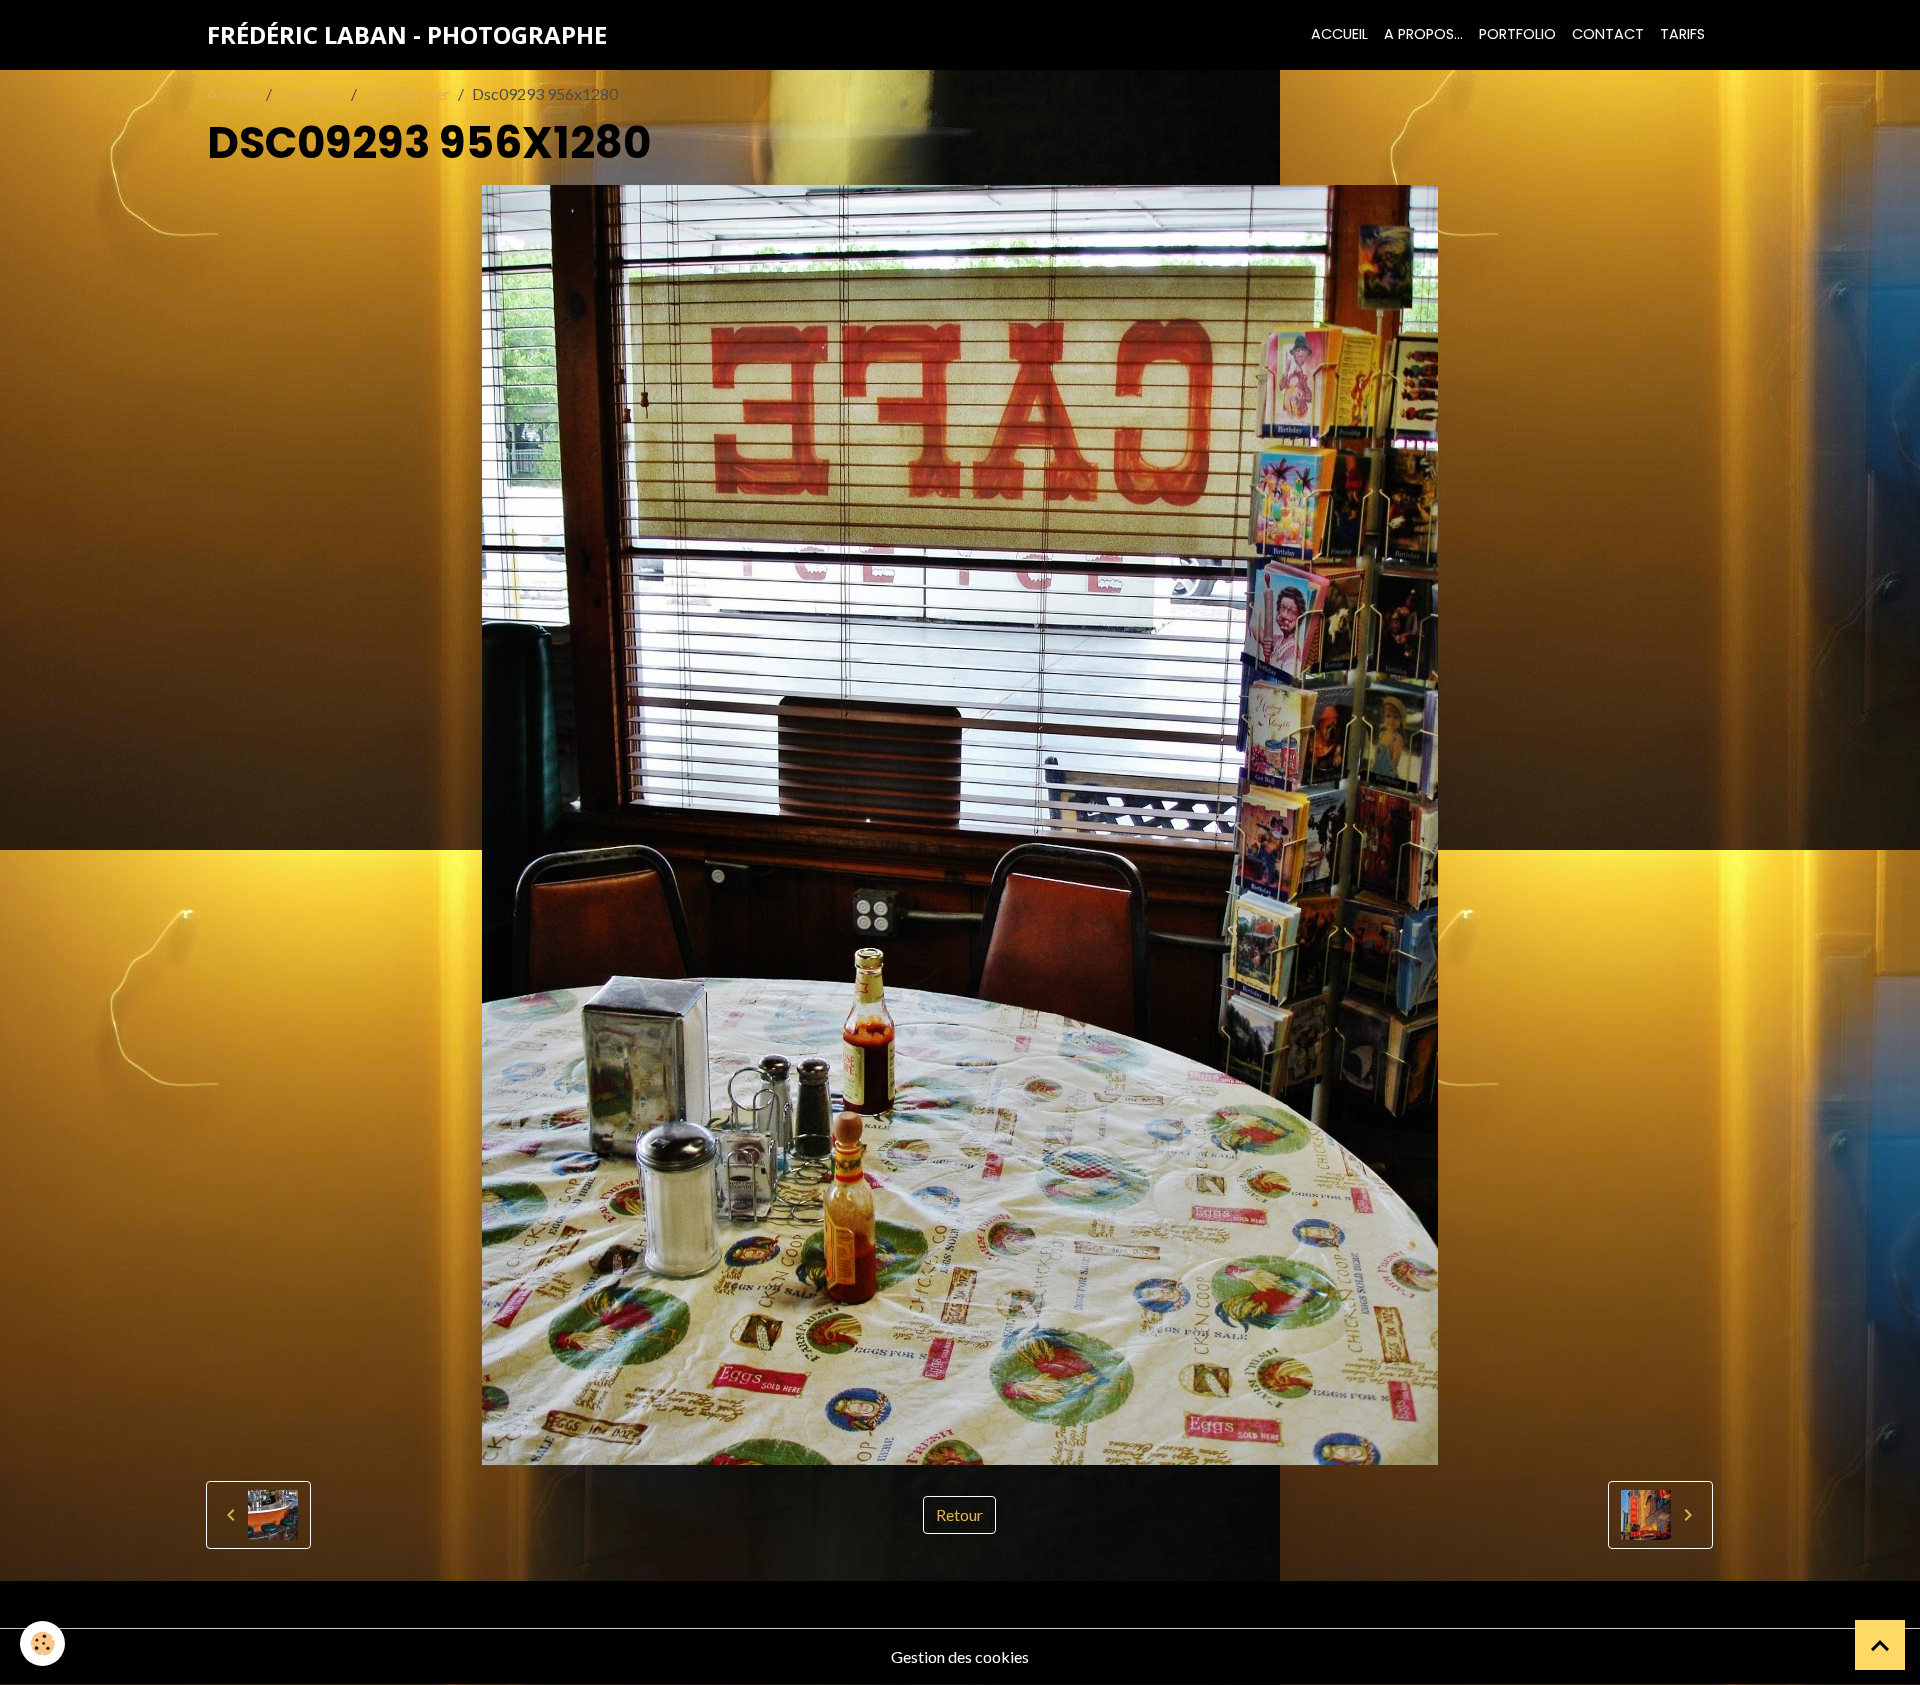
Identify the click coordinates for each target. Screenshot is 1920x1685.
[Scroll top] (1880, 1645)
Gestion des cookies (960, 1656)
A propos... (1423, 34)
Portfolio (1517, 34)
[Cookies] (42, 1643)
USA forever (407, 93)
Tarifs (1682, 34)
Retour (959, 1514)
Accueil (1339, 34)
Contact (1608, 34)
